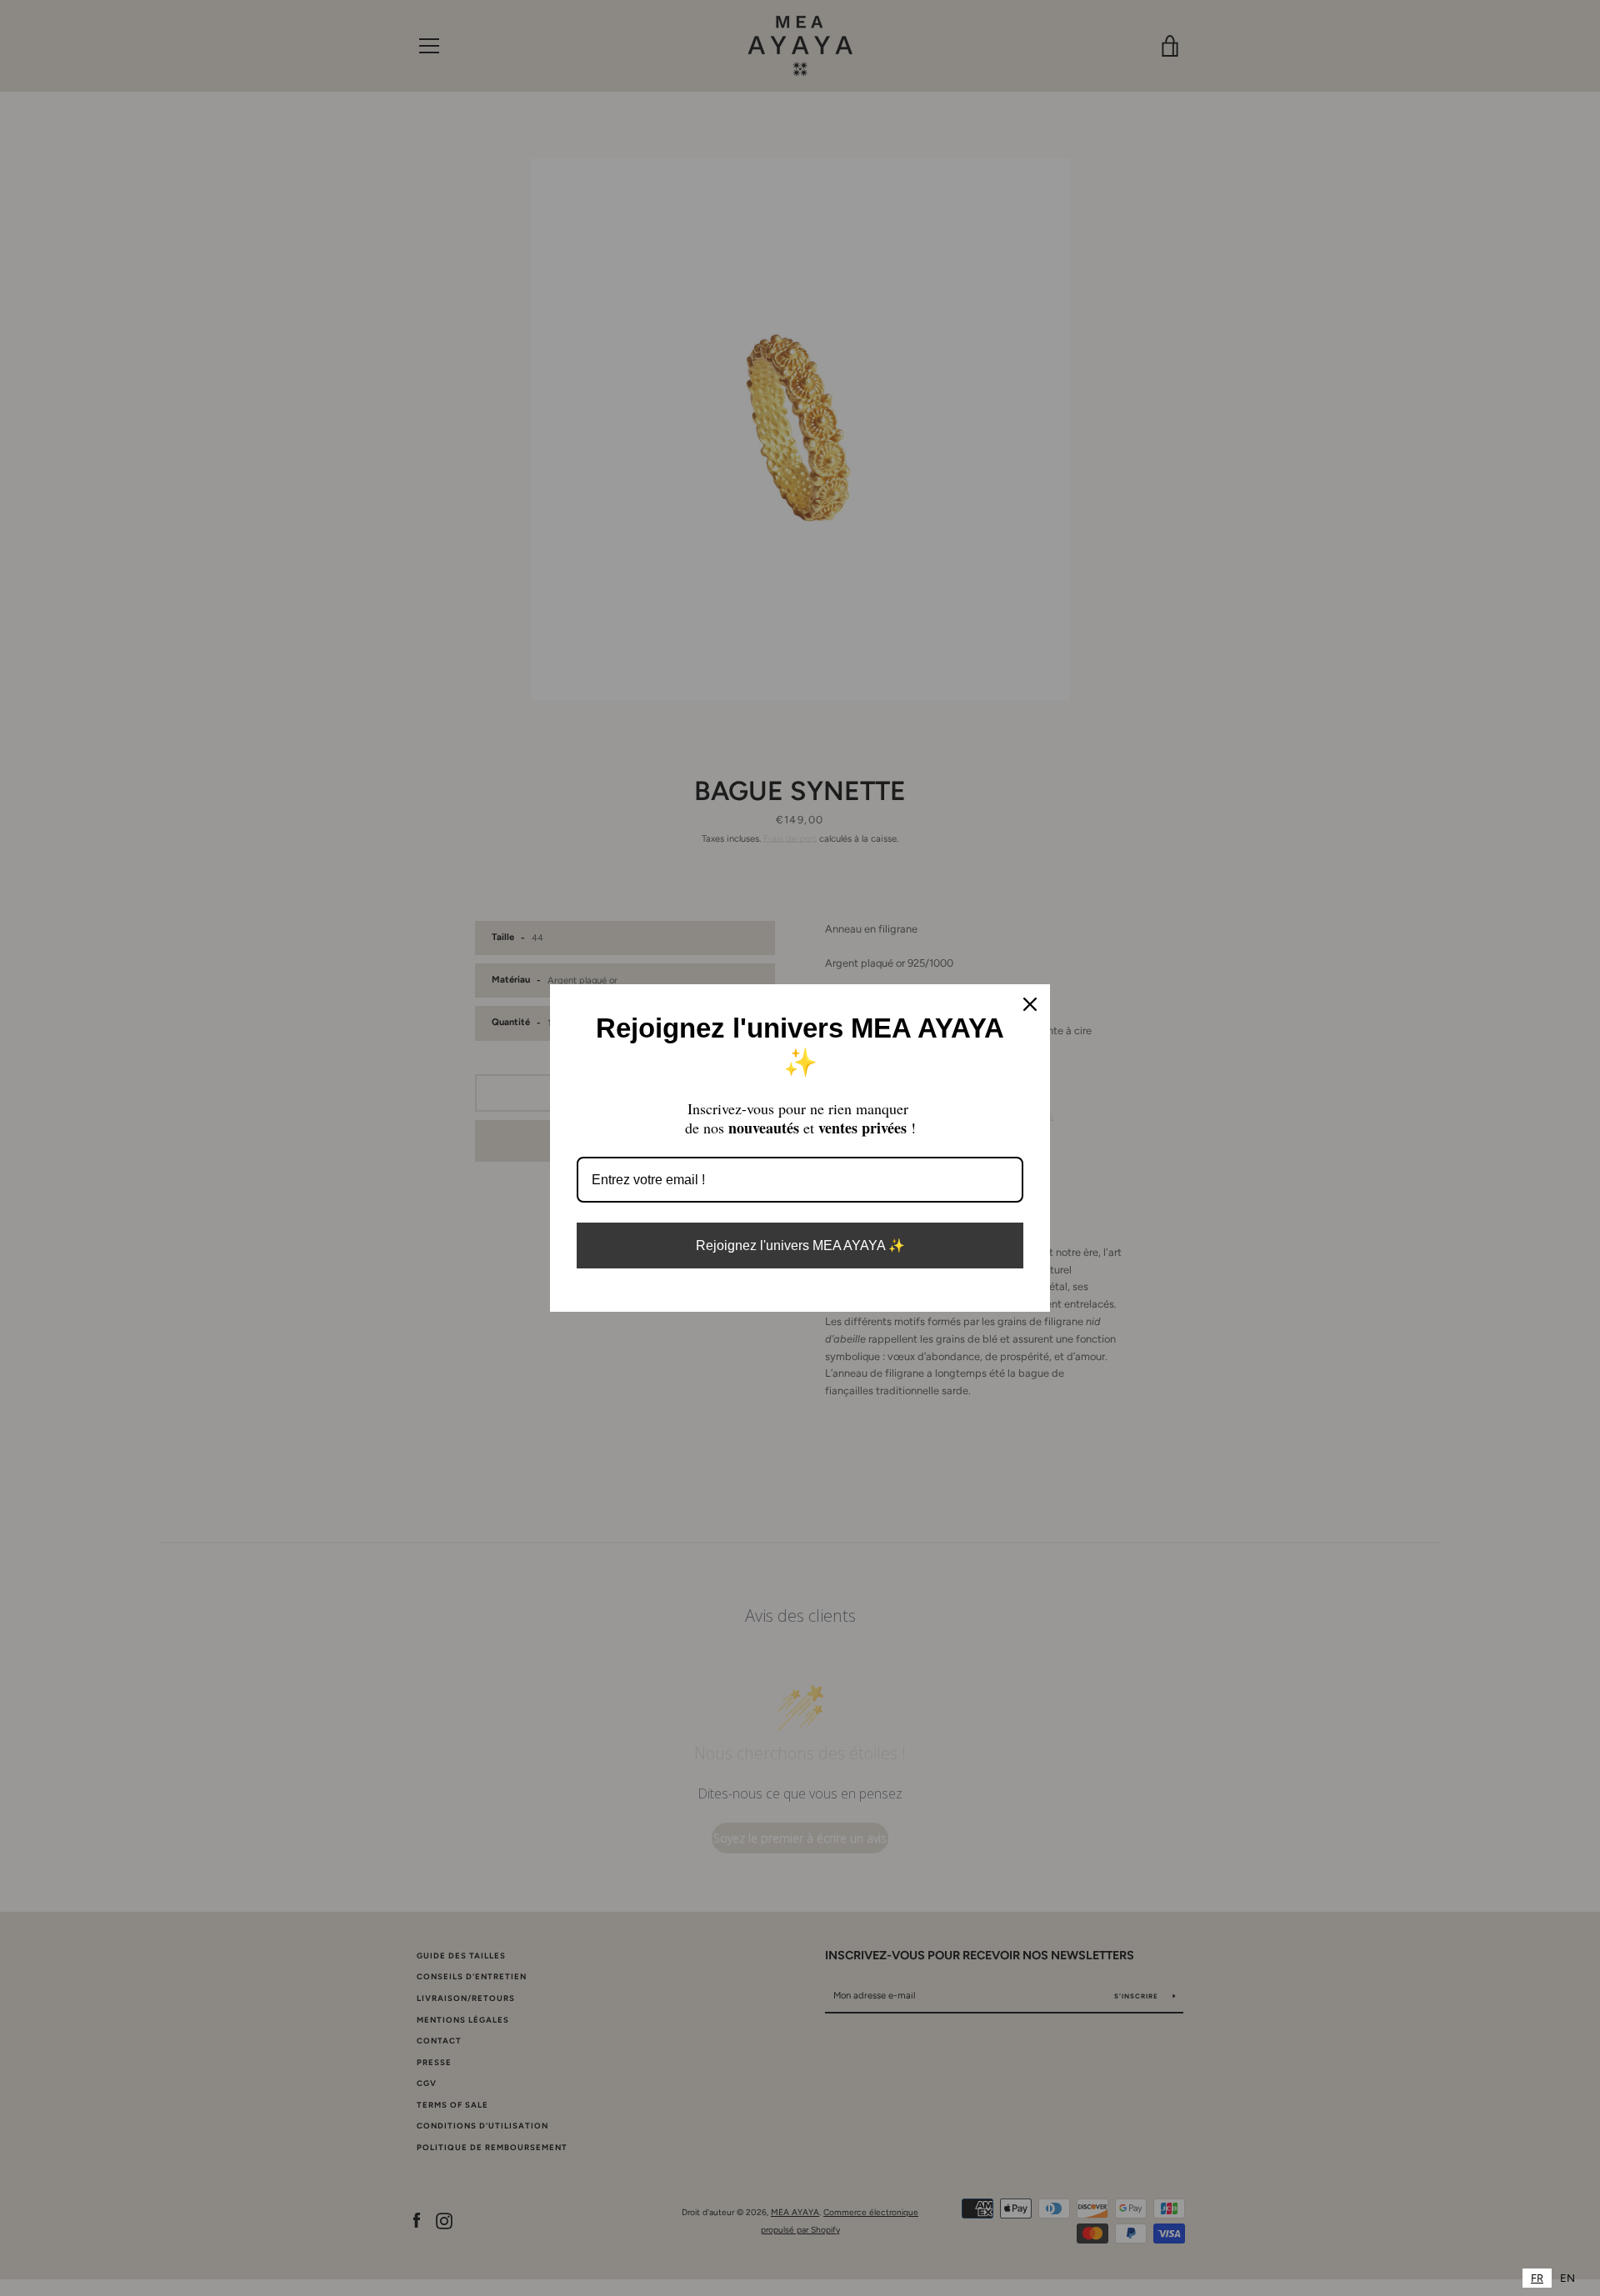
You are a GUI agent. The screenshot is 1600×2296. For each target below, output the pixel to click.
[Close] (1030, 1004)
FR (1537, 2278)
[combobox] (1537, 2278)
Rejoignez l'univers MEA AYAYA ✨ (800, 1246)
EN (1567, 2278)
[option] (1567, 2278)
